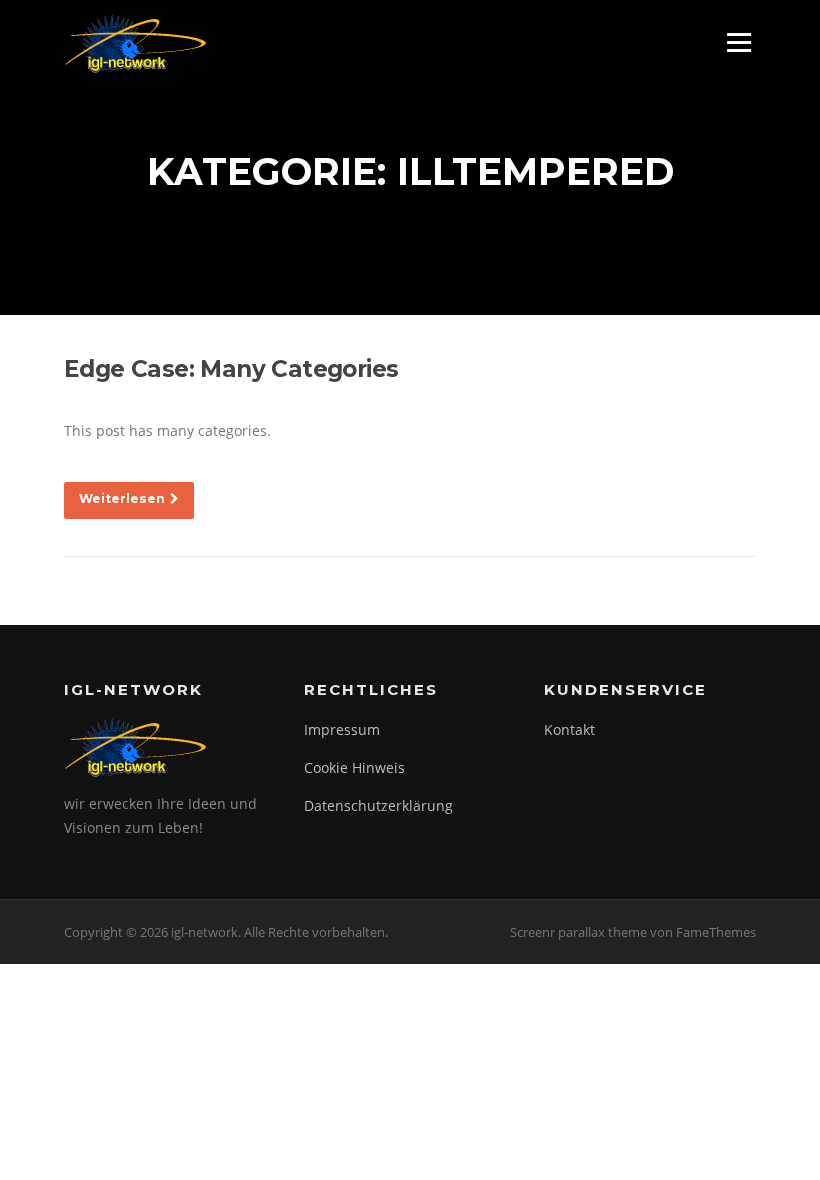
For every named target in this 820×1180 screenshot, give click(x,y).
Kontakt (569, 729)
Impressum (342, 729)
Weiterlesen (122, 498)
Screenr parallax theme (578, 932)
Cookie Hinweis (354, 767)
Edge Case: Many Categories (231, 369)
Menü (738, 42)
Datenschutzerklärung (378, 805)
